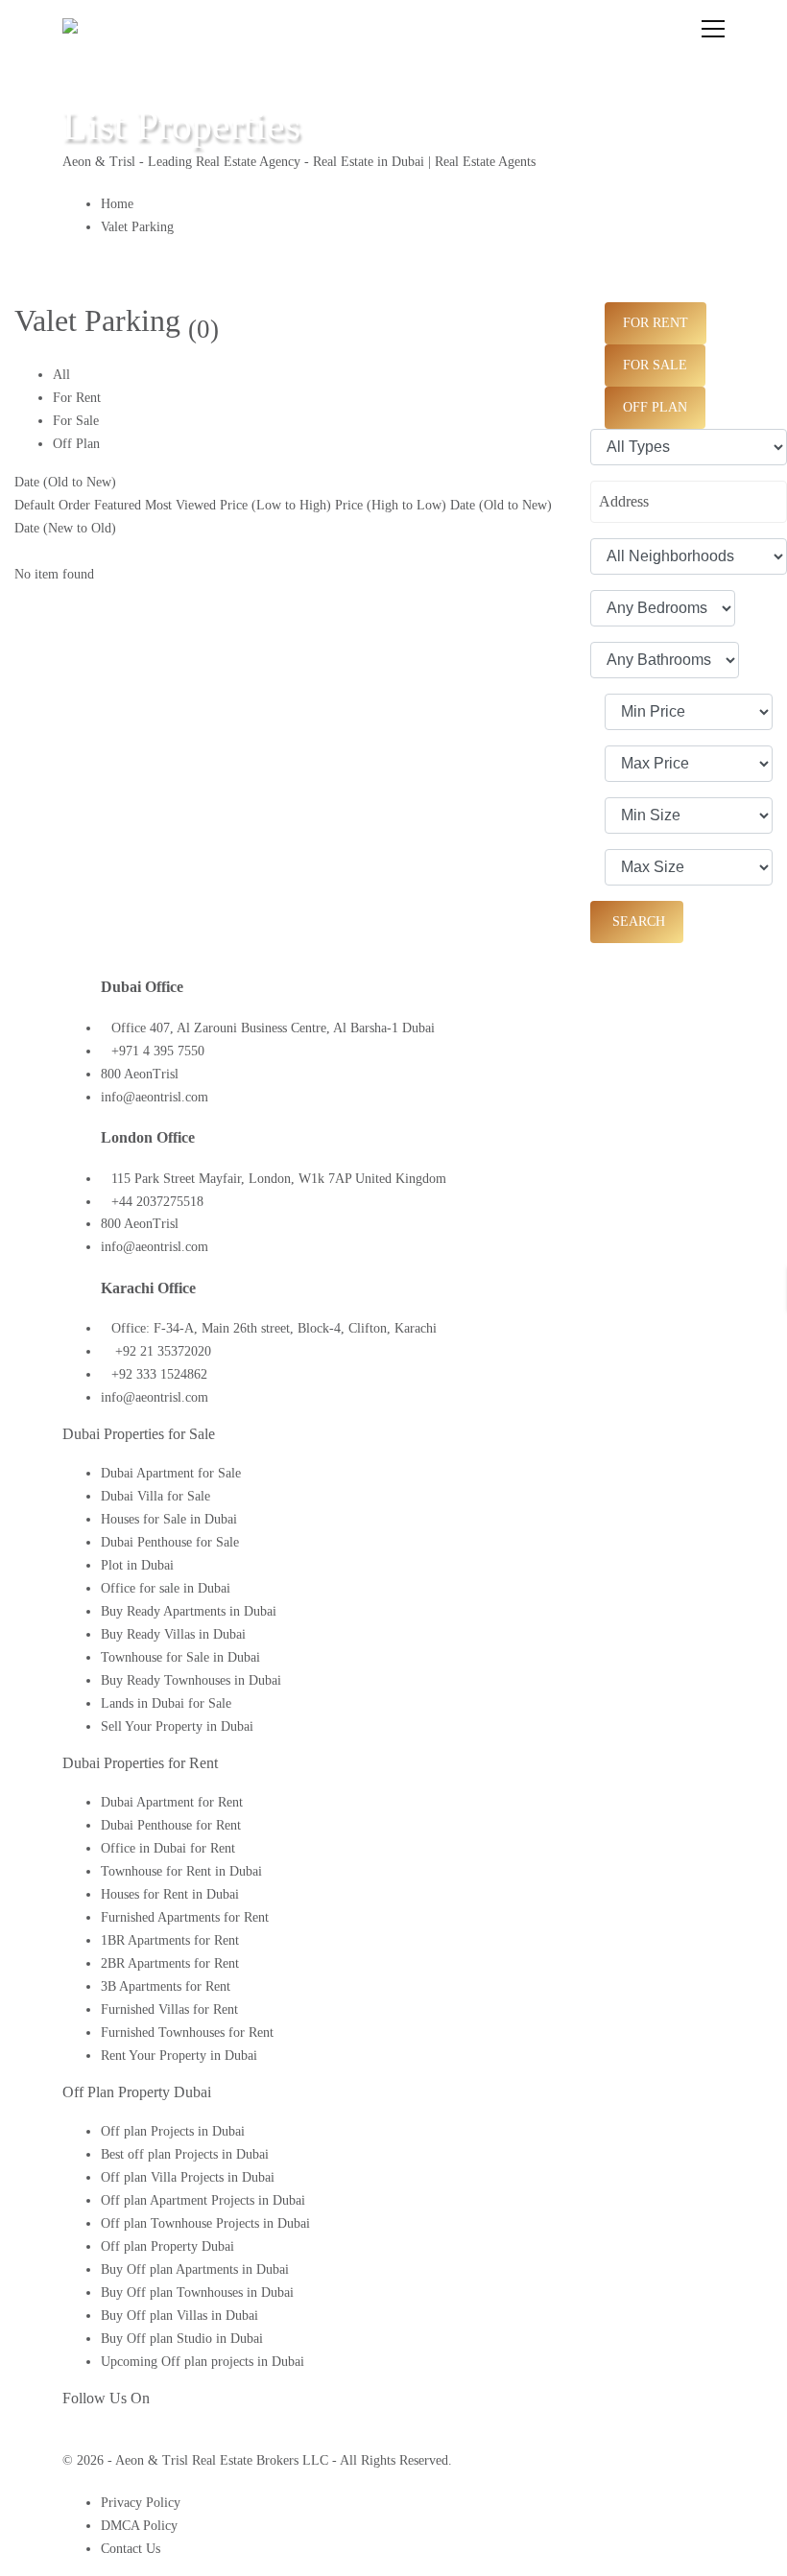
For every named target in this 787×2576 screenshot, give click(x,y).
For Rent (77, 398)
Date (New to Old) (65, 528)
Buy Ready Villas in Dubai (173, 1634)
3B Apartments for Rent (166, 1986)
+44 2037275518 (157, 1202)
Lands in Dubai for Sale (166, 1703)
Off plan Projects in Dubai (173, 2131)
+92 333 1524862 (159, 1374)
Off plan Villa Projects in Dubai (188, 2177)
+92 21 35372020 (161, 1351)
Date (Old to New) (65, 482)
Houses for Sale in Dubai (169, 1519)
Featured (118, 505)
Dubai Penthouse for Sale (170, 1542)
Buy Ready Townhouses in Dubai (191, 1680)
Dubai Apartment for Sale (171, 1473)
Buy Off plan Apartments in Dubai (195, 2269)
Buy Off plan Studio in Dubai (182, 2339)
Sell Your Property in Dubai (177, 1726)
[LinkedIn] (100, 2437)
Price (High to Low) (391, 505)
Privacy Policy (141, 2503)
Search (637, 922)
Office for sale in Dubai (166, 1588)
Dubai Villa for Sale (155, 1496)
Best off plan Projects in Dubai (185, 2154)
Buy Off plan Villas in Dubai (179, 2316)
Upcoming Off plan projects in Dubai (203, 2362)
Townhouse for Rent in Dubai (181, 1871)
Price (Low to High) (275, 505)
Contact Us (131, 2549)
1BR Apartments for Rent (170, 1940)
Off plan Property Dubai (167, 2246)
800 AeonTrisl (140, 1074)
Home (117, 204)
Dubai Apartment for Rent (172, 1802)
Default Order (52, 505)
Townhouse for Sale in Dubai (180, 1657)
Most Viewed (180, 505)
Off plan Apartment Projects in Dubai (203, 2200)
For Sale (76, 421)
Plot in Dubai (137, 1565)
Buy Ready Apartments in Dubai (189, 1611)
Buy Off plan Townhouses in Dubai (197, 2292)
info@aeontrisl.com (155, 1097)
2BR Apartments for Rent (170, 1963)
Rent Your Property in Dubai (179, 2056)
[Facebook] (68, 2437)
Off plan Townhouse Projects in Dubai (205, 2223)
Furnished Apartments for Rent (185, 1917)
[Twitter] (82, 2437)
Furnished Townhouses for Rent (187, 2032)
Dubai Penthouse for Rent (171, 1825)
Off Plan (76, 444)
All (61, 375)
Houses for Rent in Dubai (170, 1894)
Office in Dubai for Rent (168, 1848)
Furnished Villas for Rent (169, 2009)
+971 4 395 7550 (158, 1051)
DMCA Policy (139, 2526)
